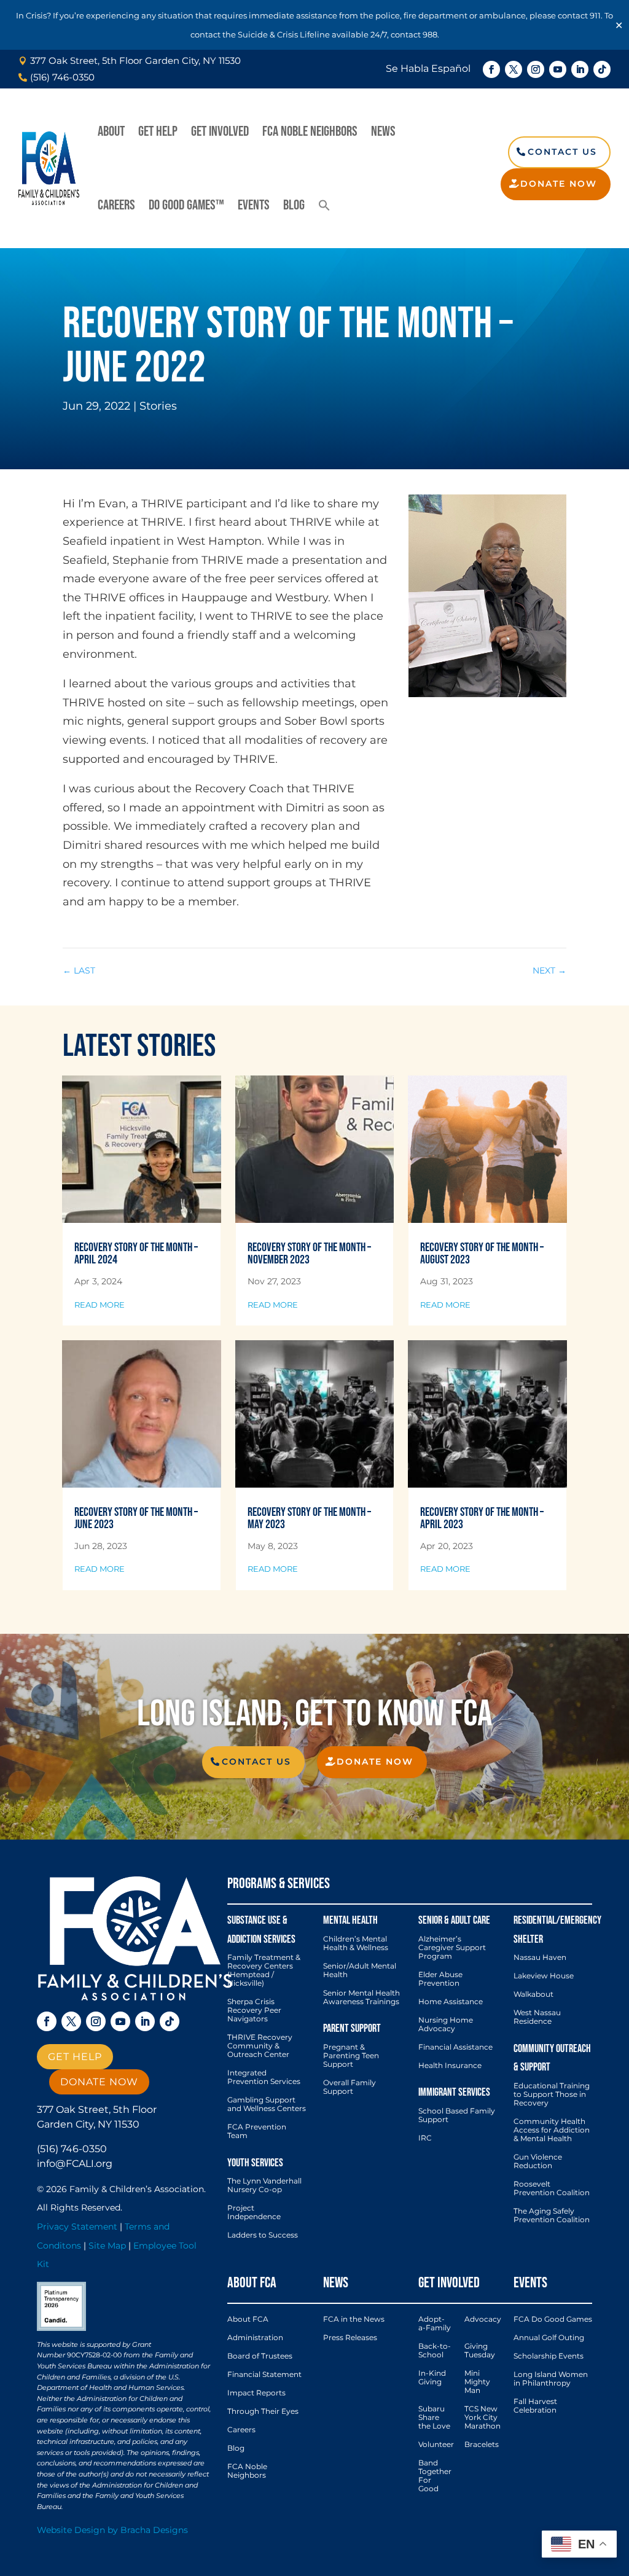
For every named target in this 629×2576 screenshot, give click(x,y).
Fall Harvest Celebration (535, 2406)
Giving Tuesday (480, 2351)
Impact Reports (256, 2393)
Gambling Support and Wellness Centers (267, 2104)
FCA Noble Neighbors (310, 131)
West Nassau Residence (537, 2017)
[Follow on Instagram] (536, 69)
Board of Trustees (260, 2356)
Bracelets (482, 2445)
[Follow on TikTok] (602, 69)
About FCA (248, 2319)
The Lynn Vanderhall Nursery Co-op (264, 2185)
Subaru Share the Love (434, 2418)
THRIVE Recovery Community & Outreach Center (260, 2046)
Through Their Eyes (263, 2411)
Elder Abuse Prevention (440, 1979)
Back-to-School (435, 2351)
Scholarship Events (549, 2356)
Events (254, 205)
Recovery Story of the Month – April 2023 (482, 1518)
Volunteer (436, 2445)
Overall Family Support (350, 2087)
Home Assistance (451, 2002)
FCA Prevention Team (257, 2131)
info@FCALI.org (75, 2164)
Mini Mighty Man (477, 2382)
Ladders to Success (263, 2235)
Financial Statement (264, 2375)
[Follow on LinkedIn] (580, 69)
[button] (324, 205)
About (111, 131)
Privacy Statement (77, 2227)
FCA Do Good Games (553, 2319)
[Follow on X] (514, 69)
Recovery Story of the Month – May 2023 (309, 1518)
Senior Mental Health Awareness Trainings (361, 1997)
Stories (158, 406)
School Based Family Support (457, 2115)
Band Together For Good (435, 2476)
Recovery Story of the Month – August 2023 (482, 1254)
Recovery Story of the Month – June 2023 (136, 1518)
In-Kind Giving (432, 2378)
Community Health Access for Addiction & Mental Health (552, 2130)
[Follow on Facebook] (491, 69)
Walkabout (533, 1994)
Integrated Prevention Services (264, 2077)
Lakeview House (544, 1976)
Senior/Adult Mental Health (360, 1970)
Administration (255, 2338)
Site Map (107, 2246)
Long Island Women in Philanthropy (551, 2379)
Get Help (158, 131)
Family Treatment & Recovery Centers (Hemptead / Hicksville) (264, 1970)
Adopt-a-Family (435, 2324)
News (383, 131)
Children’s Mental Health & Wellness (356, 1943)
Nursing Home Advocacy (446, 2024)
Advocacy (483, 2319)
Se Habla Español (428, 68)
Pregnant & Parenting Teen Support (351, 2056)
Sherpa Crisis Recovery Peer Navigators (254, 2010)
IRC (425, 2138)
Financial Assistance (455, 2047)
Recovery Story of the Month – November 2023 (309, 1254)
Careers (116, 205)
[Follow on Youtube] (558, 69)
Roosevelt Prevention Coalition (552, 2188)
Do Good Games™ (186, 205)
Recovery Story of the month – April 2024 (136, 1254)
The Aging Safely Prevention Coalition (552, 2215)
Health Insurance (450, 2066)
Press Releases (350, 2338)
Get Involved (220, 131)
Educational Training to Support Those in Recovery (552, 2094)
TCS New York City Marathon (482, 2418)
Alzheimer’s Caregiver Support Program (452, 1948)
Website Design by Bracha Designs (112, 2530)
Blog (294, 205)
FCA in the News (354, 2319)
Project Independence (254, 2212)
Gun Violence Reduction (538, 2161)
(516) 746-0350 (72, 2149)
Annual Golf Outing (549, 2338)
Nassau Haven (540, 1957)
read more (100, 1305)
